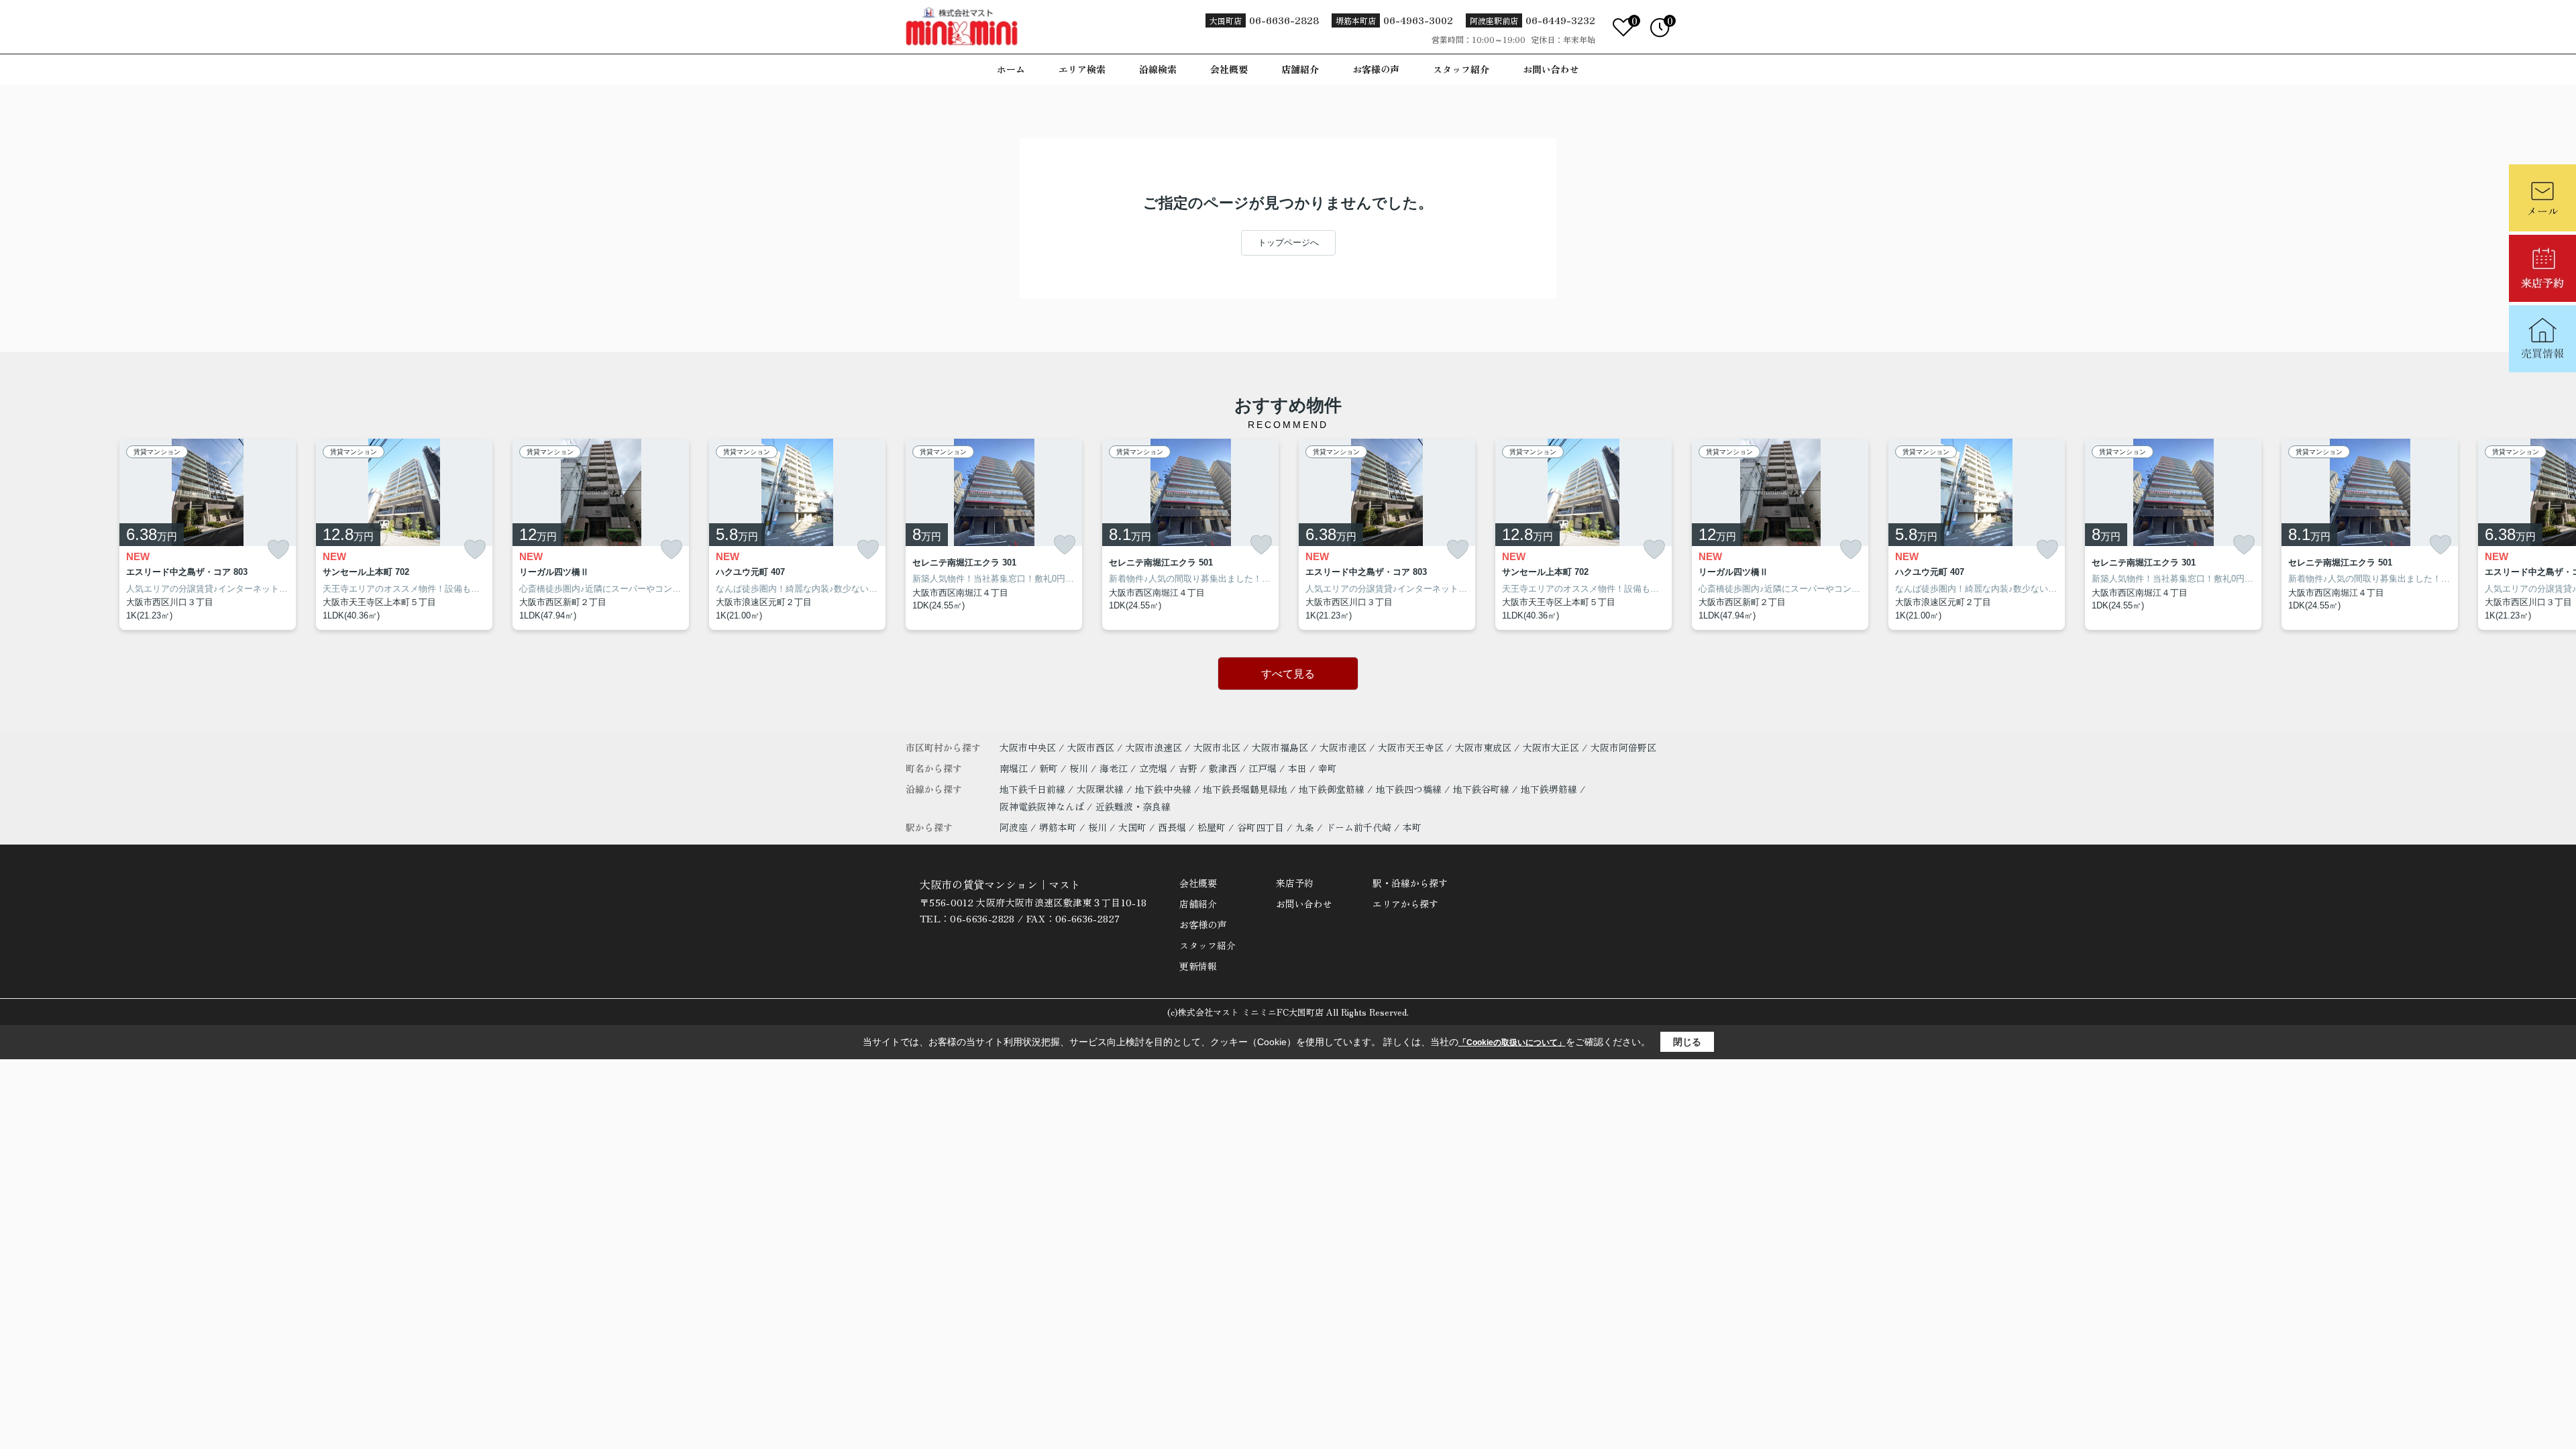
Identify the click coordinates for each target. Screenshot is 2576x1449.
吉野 (1189, 768)
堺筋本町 (1058, 827)
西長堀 (1172, 827)
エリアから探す (1405, 904)
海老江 (1115, 768)
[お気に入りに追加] (278, 550)
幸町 (1328, 768)
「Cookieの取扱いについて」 (1512, 1042)
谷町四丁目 (1260, 827)
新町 (1050, 768)
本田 (1299, 768)
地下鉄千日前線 (1034, 789)
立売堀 (1155, 768)
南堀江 (1015, 768)
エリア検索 (1082, 69)
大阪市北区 (1217, 747)
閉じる (1687, 1042)
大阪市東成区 (1483, 747)
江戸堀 (1264, 768)
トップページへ (1288, 243)
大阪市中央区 (1028, 747)
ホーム (1011, 69)
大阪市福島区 (1280, 747)
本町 (1412, 827)
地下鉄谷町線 (1483, 789)
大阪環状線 (1102, 789)
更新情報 (1198, 966)
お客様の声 (1376, 69)
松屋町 (1212, 827)
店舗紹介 (1300, 69)
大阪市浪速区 (1154, 747)
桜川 (1080, 768)
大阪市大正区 (1551, 747)
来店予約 (1295, 883)
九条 (1305, 827)
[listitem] (994, 535)
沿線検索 (1158, 69)
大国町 (1132, 827)
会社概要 (1229, 69)
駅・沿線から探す (1410, 883)
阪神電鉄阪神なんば (1043, 806)
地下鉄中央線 (1165, 789)
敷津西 (1224, 768)
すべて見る (1288, 674)
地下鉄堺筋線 (1550, 789)
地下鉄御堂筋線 (1333, 789)
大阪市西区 (1091, 747)
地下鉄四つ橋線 (1410, 789)
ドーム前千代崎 (1358, 827)
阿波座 (1014, 827)
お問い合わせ (1551, 69)
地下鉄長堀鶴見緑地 (1246, 789)
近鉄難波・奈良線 (1133, 806)
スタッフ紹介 (1461, 69)
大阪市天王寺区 (1411, 747)
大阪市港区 (1343, 747)
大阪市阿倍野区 (1623, 747)
